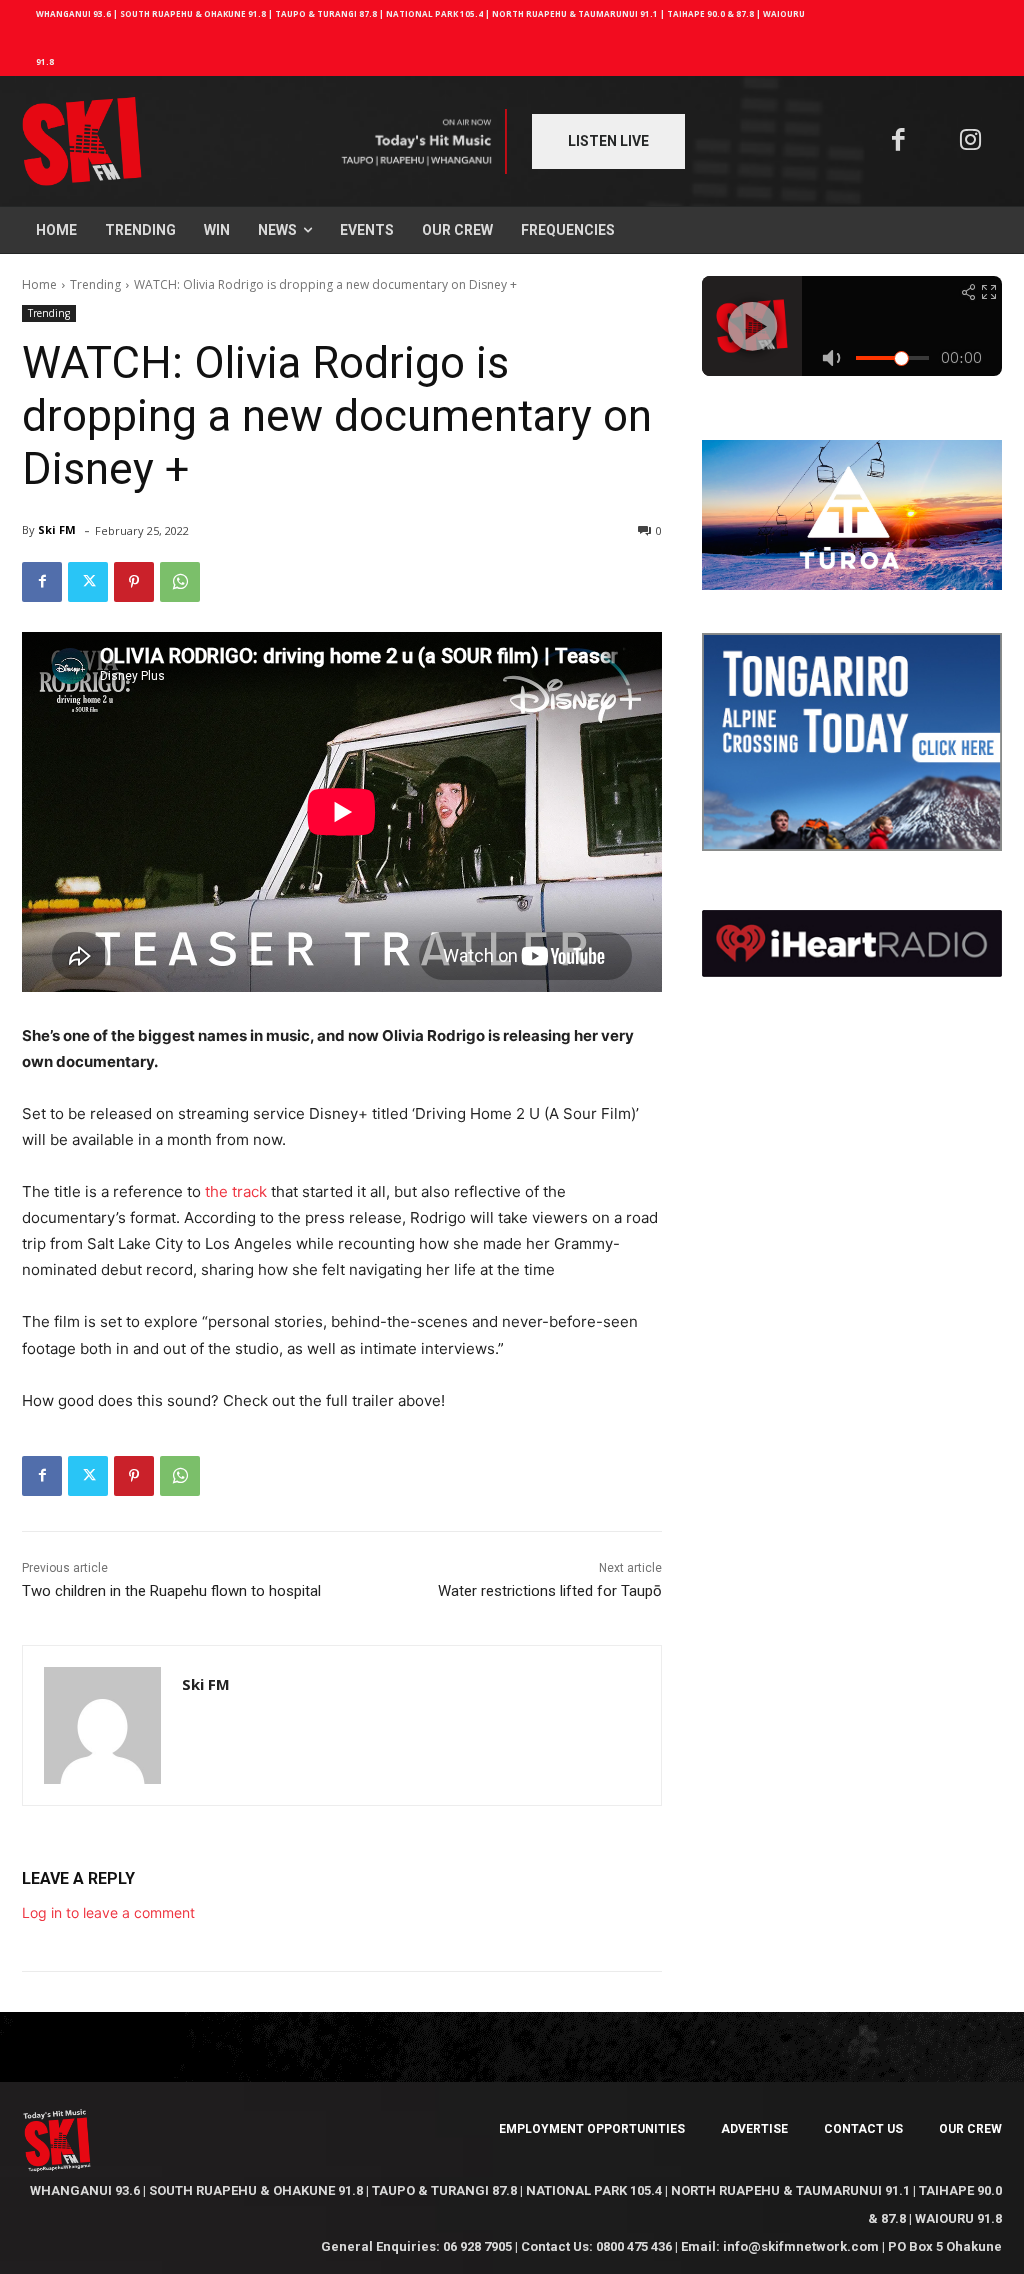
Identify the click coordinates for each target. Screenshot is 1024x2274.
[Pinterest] (134, 582)
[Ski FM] (102, 1725)
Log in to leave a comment (108, 1912)
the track (236, 1191)
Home (39, 284)
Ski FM (57, 529)
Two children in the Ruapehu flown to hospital (171, 1591)
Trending (95, 284)
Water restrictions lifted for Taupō (550, 1591)
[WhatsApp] (180, 582)
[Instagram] (971, 141)
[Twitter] (88, 582)
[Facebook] (898, 141)
